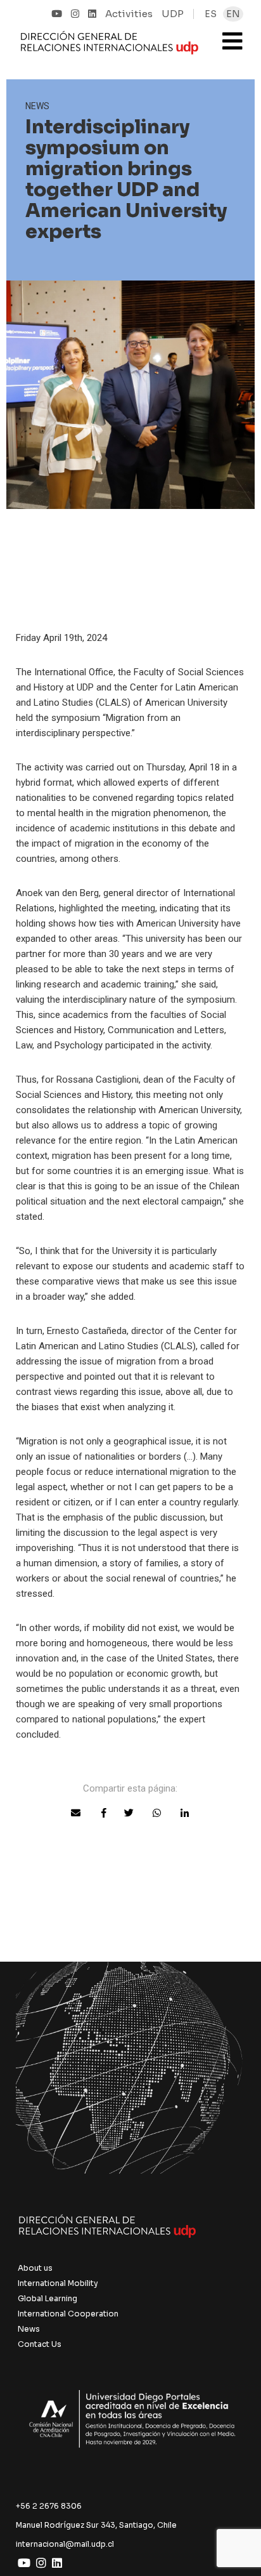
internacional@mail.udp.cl (65, 2544)
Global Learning (48, 2298)
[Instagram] (75, 14)
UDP (173, 14)
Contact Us (40, 2344)
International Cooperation (68, 2314)
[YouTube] (57, 14)
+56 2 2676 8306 (49, 2506)
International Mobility (58, 2283)
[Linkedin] (92, 14)
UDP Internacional (110, 47)
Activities (129, 14)
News (29, 2329)
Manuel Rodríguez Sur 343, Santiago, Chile (96, 2525)
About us (35, 2268)
